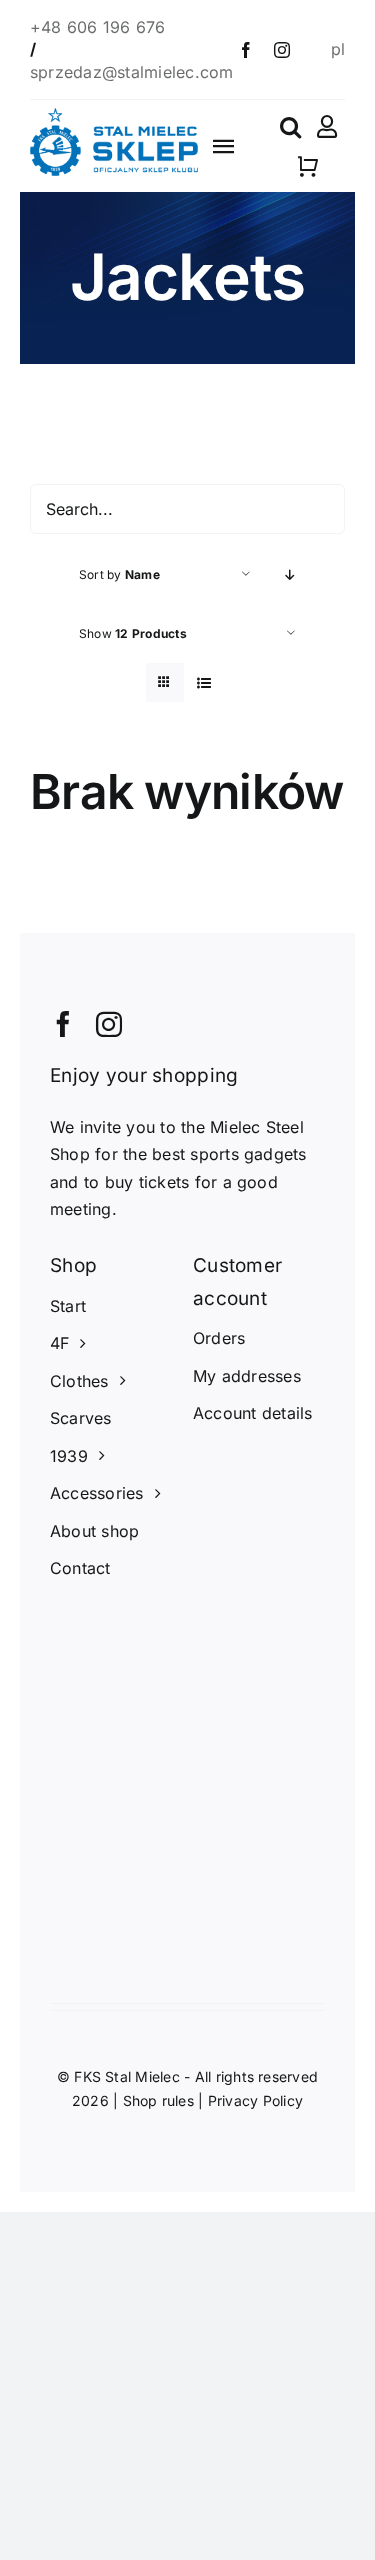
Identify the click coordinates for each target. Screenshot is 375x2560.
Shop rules (158, 2100)
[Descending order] (290, 574)
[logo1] (114, 116)
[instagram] (282, 50)
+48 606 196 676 (100, 27)
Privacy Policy (255, 2100)
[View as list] (204, 682)
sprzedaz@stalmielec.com (132, 72)
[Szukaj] (290, 127)
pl (338, 49)
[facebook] (246, 50)
